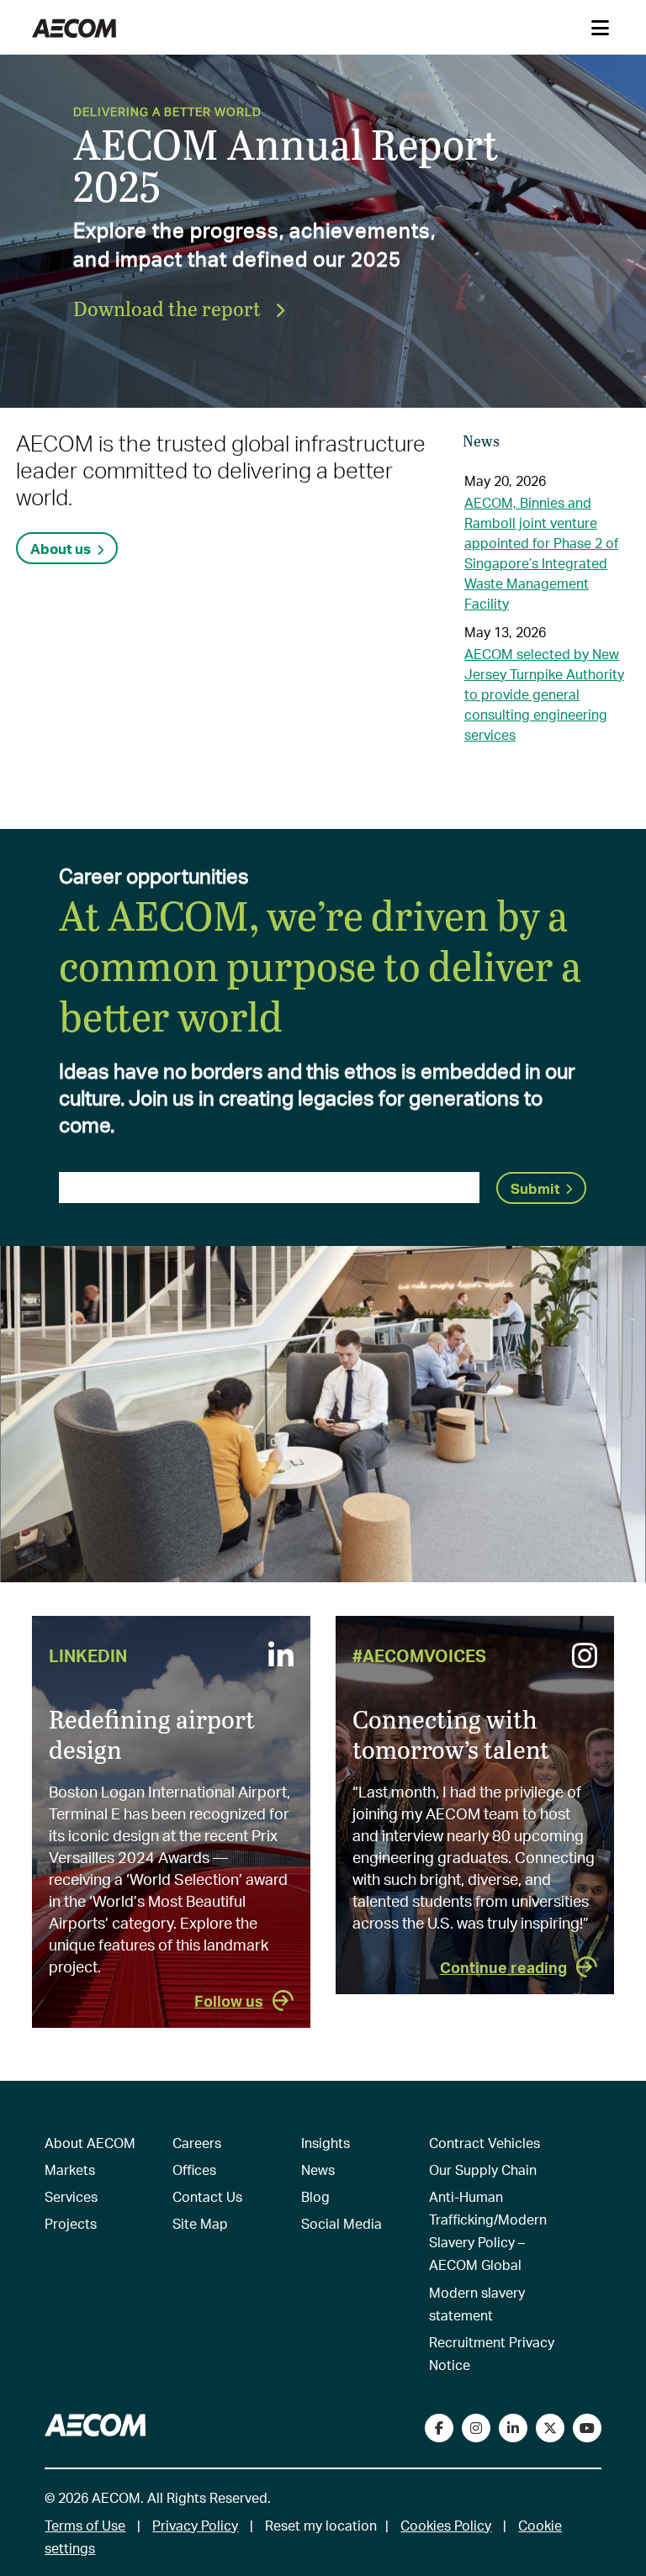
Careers (197, 2143)
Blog (315, 2196)
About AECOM (90, 2143)
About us (61, 548)
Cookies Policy (446, 2525)
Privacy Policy (195, 2525)
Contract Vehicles (484, 2143)
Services (71, 2196)
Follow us (229, 2001)
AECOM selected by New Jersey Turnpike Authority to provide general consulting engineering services (544, 694)
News (318, 2170)
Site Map (200, 2223)
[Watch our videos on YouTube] (587, 2428)
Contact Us (207, 2196)
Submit (535, 1188)
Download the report (169, 308)
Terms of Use (85, 2525)
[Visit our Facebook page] (439, 2428)
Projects (71, 2223)
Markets (70, 2170)
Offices (194, 2170)
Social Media (342, 2223)
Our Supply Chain (483, 2170)
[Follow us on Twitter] (550, 2428)
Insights (326, 2143)
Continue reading (503, 1967)
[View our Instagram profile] (476, 2428)
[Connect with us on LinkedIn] (513, 2428)
